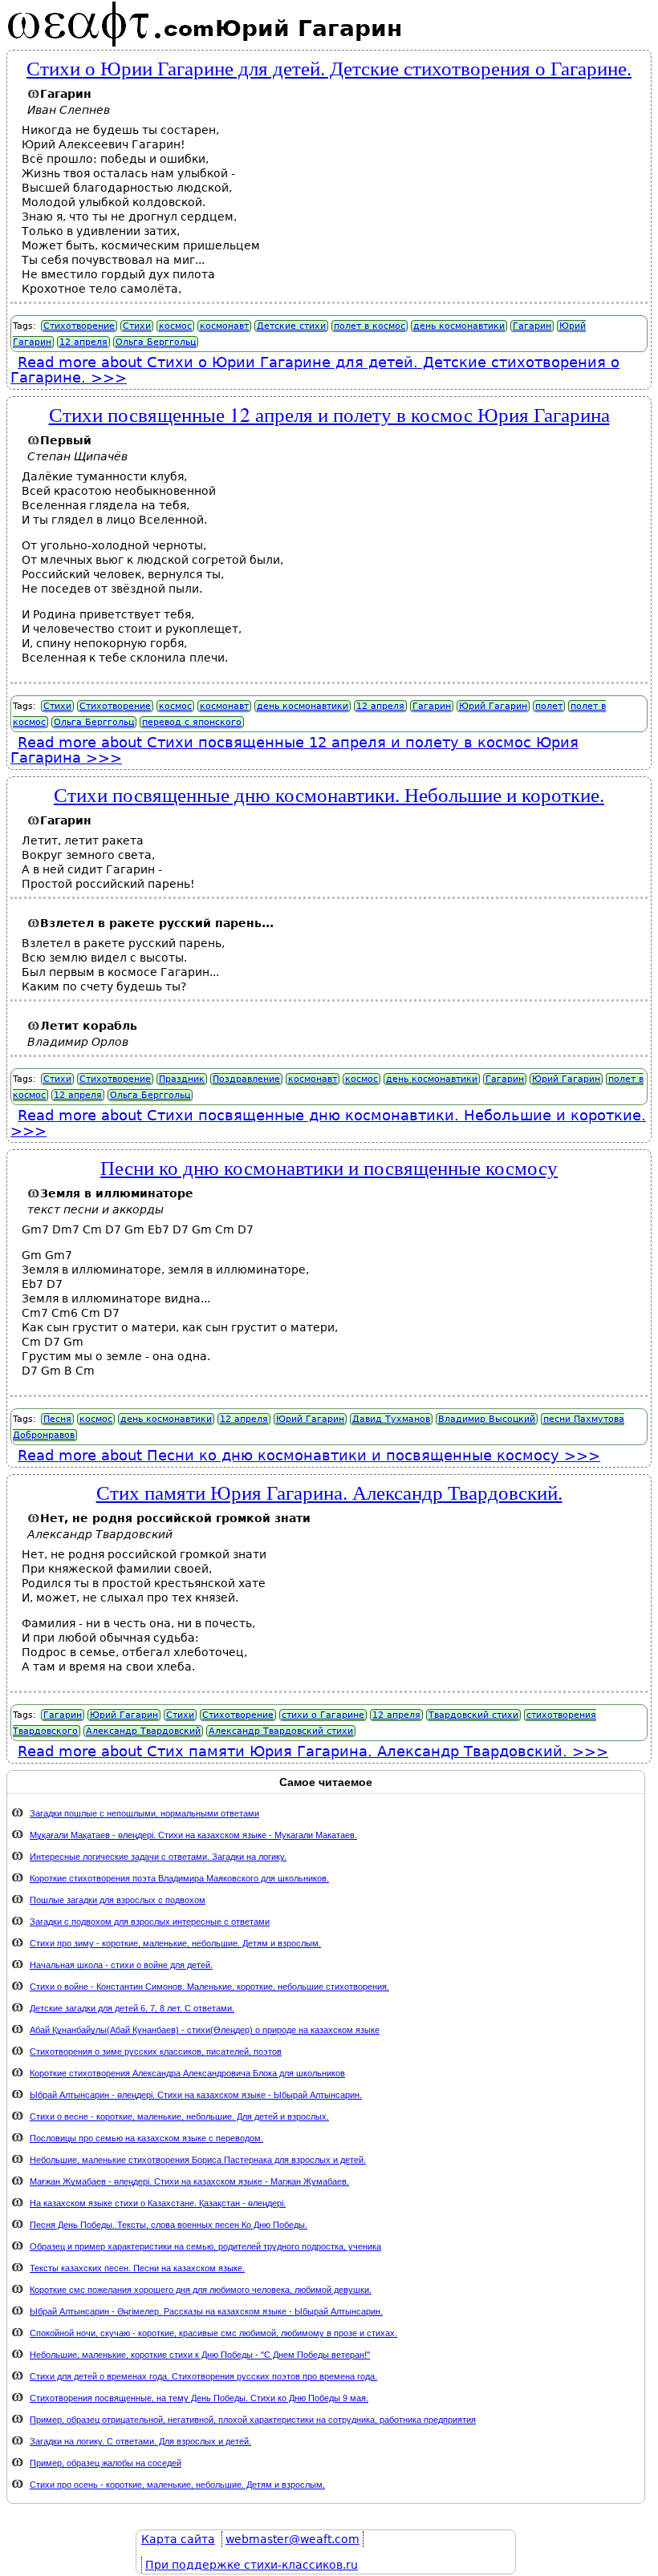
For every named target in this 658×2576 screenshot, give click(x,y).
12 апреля (83, 342)
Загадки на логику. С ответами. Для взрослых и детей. (140, 2441)
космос (175, 326)
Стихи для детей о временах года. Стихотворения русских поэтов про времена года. (203, 2376)
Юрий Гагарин (493, 706)
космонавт (224, 326)
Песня (57, 1419)
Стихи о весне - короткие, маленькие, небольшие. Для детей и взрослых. (179, 2116)
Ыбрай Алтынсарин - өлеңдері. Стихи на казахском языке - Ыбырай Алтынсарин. (196, 2095)
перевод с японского (192, 722)
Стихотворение (79, 326)
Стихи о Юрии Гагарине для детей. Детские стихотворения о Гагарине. (329, 67)
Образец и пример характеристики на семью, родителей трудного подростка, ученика (205, 2246)
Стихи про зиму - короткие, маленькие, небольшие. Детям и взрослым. (175, 1943)
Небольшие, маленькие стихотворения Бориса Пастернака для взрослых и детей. (198, 2160)
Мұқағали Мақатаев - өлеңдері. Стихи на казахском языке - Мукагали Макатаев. (193, 1835)
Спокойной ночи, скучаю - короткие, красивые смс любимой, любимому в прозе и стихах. (213, 2333)
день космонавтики (459, 326)
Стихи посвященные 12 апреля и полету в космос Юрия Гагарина (329, 414)
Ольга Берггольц (156, 342)
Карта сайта (178, 2539)
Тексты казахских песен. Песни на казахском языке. (137, 2268)
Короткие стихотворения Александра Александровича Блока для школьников (187, 2073)
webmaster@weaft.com (292, 2539)
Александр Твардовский (143, 1731)
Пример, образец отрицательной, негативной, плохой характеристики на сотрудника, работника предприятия (253, 2420)
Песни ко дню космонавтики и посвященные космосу (329, 1167)
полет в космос (370, 326)
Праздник (182, 1079)
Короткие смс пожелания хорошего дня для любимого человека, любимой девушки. (201, 2290)
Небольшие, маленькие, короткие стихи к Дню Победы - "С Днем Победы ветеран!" (200, 2355)
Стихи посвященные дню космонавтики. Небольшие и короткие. (329, 794)
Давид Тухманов (391, 1419)
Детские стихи (291, 326)
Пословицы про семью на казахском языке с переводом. (146, 2138)
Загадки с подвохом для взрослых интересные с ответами (150, 1922)
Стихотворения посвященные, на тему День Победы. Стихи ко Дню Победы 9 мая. (199, 2398)
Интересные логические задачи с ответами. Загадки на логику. (158, 1857)
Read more (315, 370)
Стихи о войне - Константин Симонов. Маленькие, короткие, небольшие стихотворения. (209, 1987)
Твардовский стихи (473, 1715)
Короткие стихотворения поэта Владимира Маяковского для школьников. (179, 1878)
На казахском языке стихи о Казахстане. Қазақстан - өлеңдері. (158, 2203)
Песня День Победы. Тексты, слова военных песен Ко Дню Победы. (169, 2225)
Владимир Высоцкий (487, 1419)
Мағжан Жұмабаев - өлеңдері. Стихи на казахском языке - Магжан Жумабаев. (189, 2181)
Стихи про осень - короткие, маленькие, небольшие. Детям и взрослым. (177, 2485)
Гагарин (532, 326)
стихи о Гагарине (323, 1715)
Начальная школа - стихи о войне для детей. (121, 1965)
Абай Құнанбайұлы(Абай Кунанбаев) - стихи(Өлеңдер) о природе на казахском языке (205, 2030)
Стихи (137, 326)
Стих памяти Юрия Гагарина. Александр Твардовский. (329, 1492)
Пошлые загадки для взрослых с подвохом (118, 1900)
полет (549, 706)
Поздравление (246, 1079)
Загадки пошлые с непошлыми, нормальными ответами (144, 1813)
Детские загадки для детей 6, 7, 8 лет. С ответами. (132, 2008)
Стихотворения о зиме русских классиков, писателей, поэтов (156, 2051)
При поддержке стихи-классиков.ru (252, 2565)
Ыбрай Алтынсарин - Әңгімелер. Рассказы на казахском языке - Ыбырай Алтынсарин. (206, 2311)
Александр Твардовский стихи (281, 1731)
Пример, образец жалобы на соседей (106, 2463)
